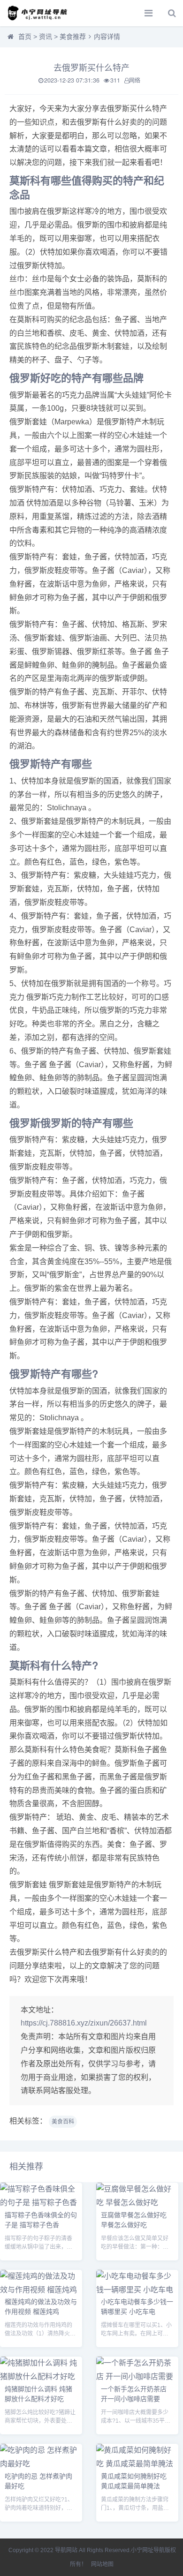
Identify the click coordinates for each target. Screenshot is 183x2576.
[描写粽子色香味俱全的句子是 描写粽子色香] (41, 2203)
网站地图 (102, 2564)
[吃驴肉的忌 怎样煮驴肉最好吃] (41, 2464)
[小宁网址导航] (40, 13)
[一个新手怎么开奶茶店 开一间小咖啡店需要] (137, 2376)
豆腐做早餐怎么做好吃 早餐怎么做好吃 (134, 2219)
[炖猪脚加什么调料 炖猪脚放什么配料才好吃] (41, 2376)
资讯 (46, 37)
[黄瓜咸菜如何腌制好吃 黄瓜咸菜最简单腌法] (137, 2464)
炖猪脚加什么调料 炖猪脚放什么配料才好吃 (38, 2393)
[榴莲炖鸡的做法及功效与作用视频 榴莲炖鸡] (41, 2290)
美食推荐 (73, 37)
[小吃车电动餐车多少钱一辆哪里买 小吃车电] (137, 2290)
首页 (25, 37)
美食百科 (63, 2122)
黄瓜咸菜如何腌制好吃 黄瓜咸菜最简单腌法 (134, 2481)
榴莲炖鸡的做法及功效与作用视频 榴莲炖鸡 (41, 2306)
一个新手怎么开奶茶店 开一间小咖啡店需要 (134, 2393)
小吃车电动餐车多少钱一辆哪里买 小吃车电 (137, 2306)
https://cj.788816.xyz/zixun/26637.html (84, 2023)
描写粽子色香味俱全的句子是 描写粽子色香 (41, 2219)
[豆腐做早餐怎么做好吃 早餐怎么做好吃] (137, 2203)
